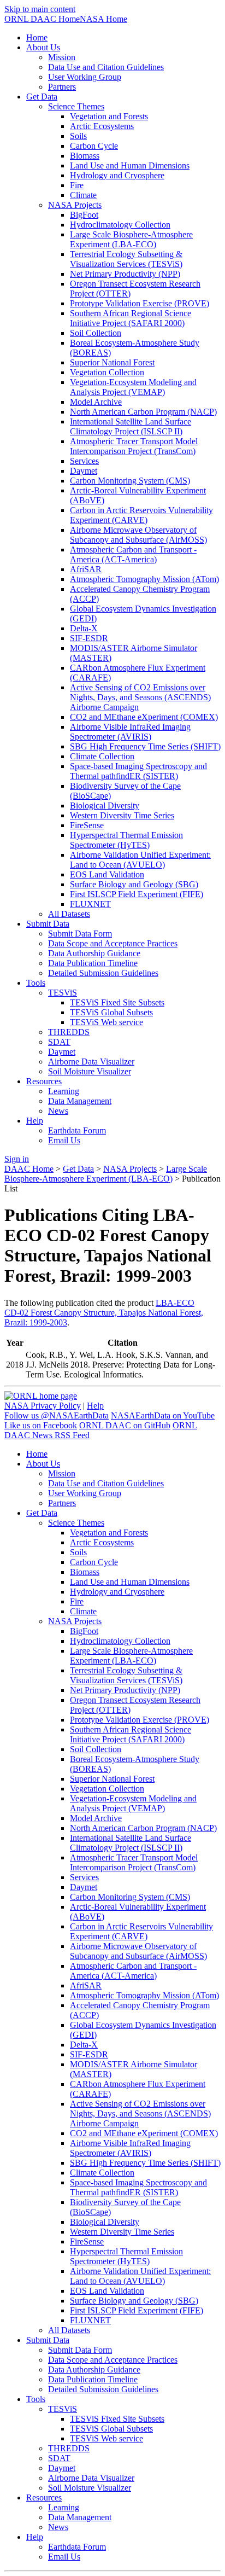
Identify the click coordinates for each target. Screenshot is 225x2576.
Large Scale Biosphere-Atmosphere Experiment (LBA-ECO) (106, 1174)
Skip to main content (40, 9)
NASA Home (103, 19)
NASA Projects (130, 1169)
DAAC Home (29, 1169)
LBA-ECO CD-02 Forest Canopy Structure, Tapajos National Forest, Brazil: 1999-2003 (104, 1313)
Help (95, 1406)
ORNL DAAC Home (42, 19)
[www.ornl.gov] (41, 1396)
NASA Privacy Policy (43, 1406)
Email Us (64, 1140)
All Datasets (69, 914)
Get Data (78, 1169)
